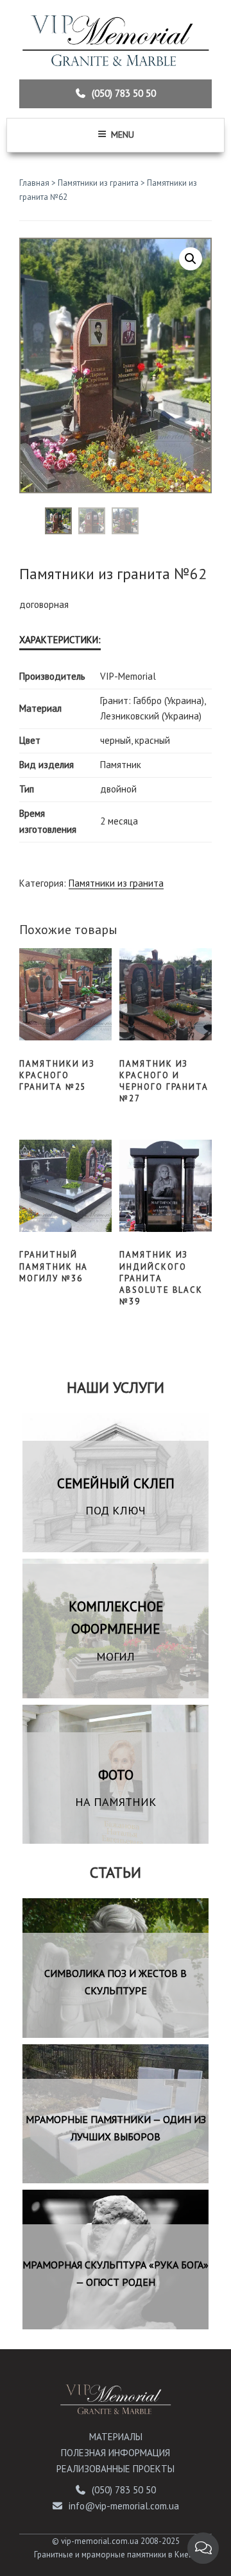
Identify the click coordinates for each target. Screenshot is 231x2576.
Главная (34, 183)
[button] (191, 259)
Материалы (116, 2437)
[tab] (60, 641)
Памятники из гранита (98, 183)
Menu (123, 135)
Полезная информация (116, 2453)
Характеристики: (60, 640)
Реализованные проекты (116, 2469)
